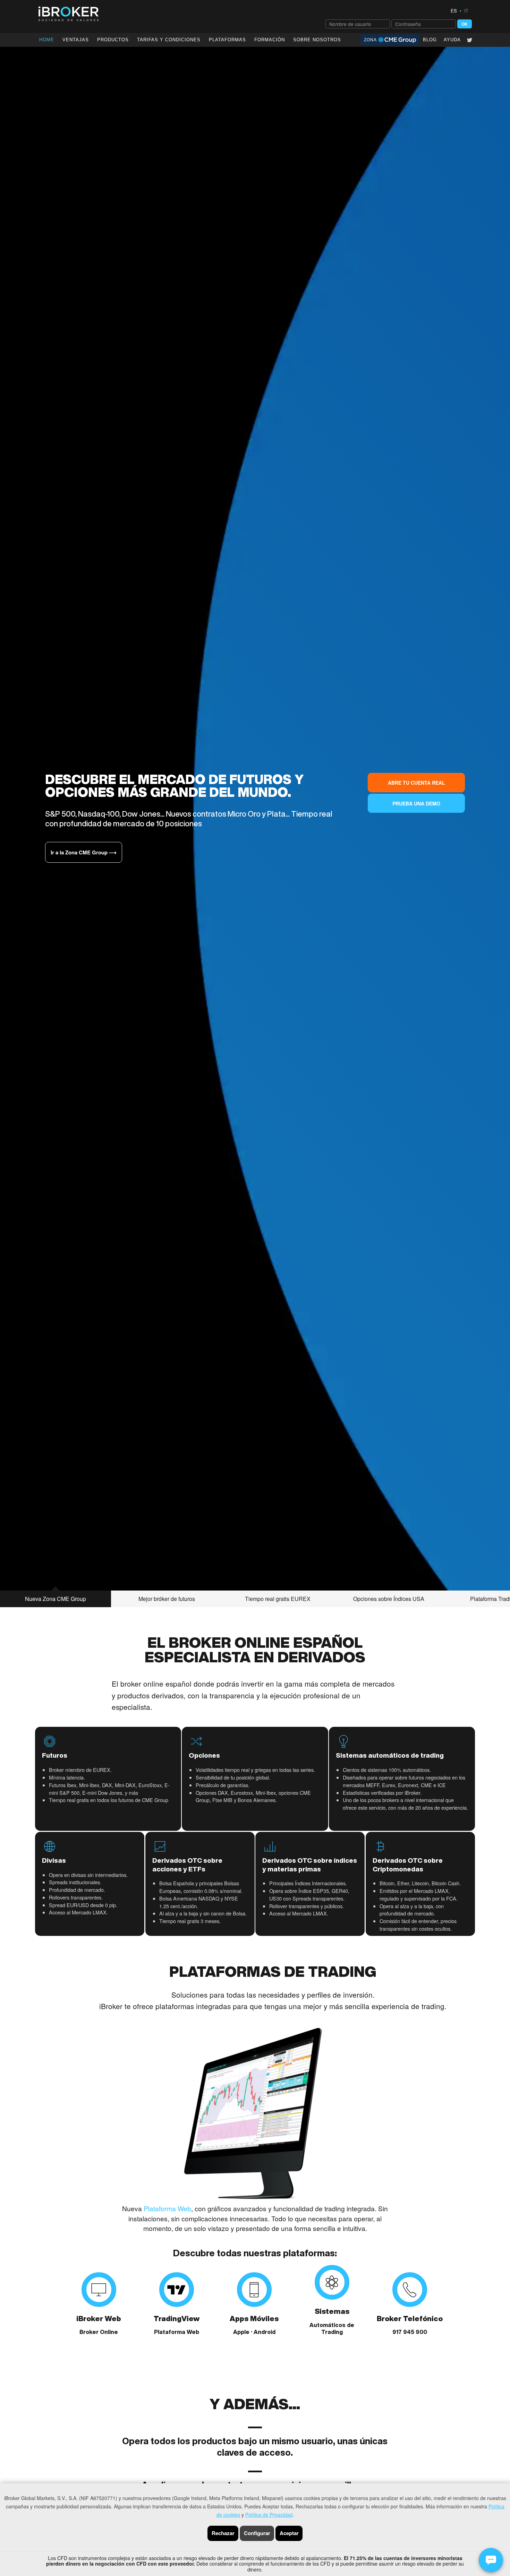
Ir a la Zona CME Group (84, 852)
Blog (430, 40)
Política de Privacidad (269, 2515)
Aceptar (289, 2533)
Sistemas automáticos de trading (390, 1755)
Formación (270, 40)
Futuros (55, 1755)
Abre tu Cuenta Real (416, 783)
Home (47, 40)
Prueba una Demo (416, 803)
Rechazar (223, 2533)
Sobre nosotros (335, 2565)
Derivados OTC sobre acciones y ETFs (187, 1865)
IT (466, 11)
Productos (113, 40)
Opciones (204, 1755)
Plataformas (227, 40)
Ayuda (452, 40)
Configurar (257, 2533)
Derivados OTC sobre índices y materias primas (310, 1865)
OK (465, 24)
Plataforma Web (167, 2208)
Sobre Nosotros (317, 40)
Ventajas (76, 40)
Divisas (54, 1860)
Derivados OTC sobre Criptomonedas (408, 1865)
